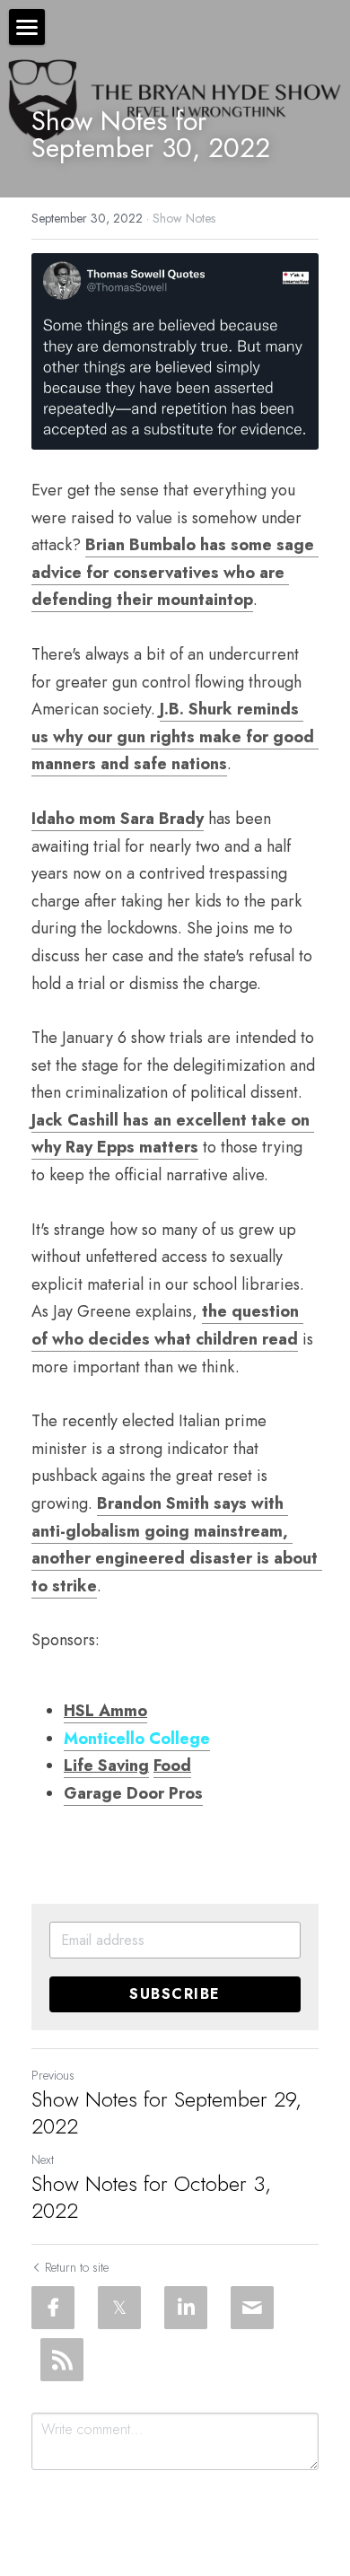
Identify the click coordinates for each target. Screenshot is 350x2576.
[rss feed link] (62, 2360)
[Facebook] (53, 2308)
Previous (53, 2075)
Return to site (77, 2267)
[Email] (252, 2308)
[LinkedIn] (186, 2308)
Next (43, 2160)
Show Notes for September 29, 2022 (166, 2113)
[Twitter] (119, 2308)
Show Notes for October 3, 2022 (151, 2197)
